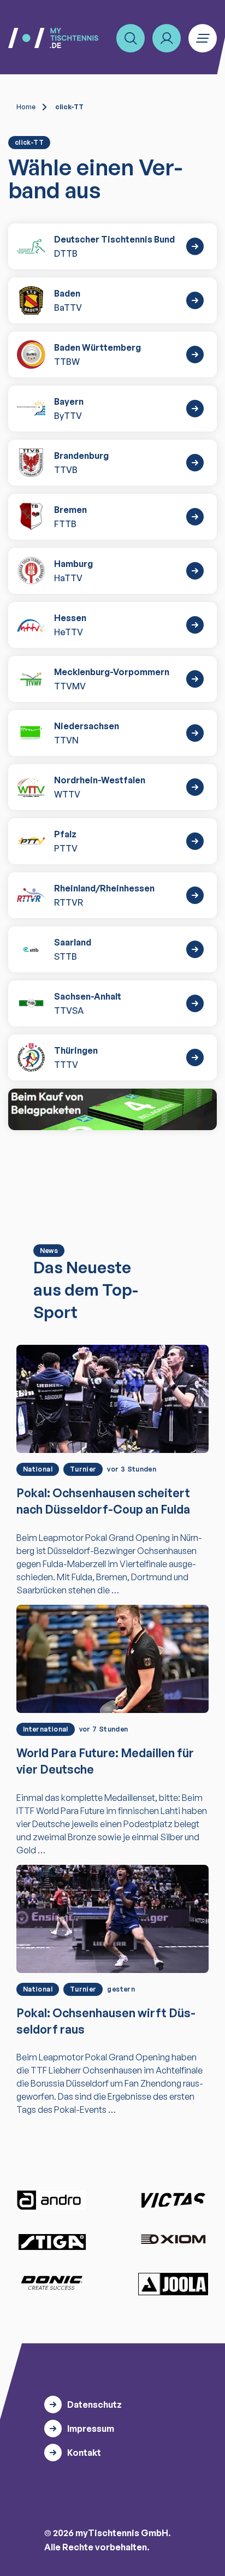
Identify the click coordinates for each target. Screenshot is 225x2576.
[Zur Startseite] (53, 38)
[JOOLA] (173, 2284)
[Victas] (173, 2200)
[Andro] (52, 2200)
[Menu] (203, 38)
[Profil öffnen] (167, 38)
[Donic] (52, 2283)
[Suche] (131, 38)
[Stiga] (52, 2241)
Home (26, 107)
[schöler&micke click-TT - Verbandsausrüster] (112, 1109)
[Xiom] (173, 2240)
